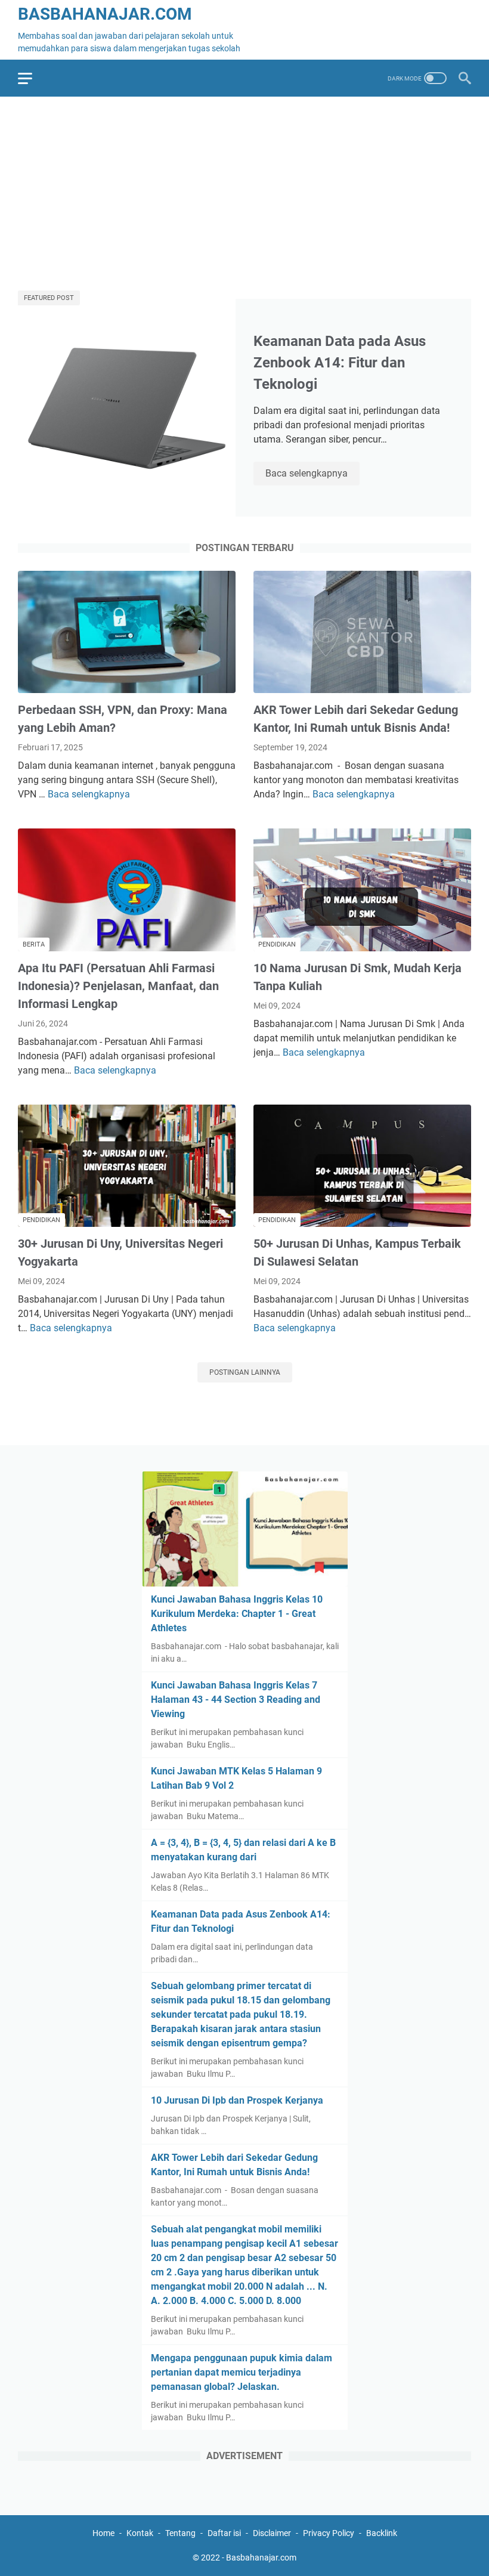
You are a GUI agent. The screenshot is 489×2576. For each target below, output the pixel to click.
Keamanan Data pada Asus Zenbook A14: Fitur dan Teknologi (340, 363)
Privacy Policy (329, 2533)
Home (103, 2533)
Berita (34, 944)
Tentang (180, 2533)
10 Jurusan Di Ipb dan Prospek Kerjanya (237, 2100)
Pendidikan (277, 944)
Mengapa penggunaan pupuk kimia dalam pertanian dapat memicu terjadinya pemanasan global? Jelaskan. (242, 2372)
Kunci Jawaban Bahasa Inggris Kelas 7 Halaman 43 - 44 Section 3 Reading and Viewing (236, 1700)
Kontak (140, 2533)
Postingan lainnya (245, 1372)
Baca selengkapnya (312, 474)
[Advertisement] (244, 189)
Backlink (382, 2533)
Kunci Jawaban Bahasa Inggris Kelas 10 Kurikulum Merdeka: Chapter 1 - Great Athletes (237, 1614)
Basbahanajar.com (105, 14)
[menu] (32, 78)
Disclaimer (272, 2533)
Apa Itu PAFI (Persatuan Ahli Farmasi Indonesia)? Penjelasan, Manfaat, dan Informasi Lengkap (118, 986)
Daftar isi (224, 2533)
